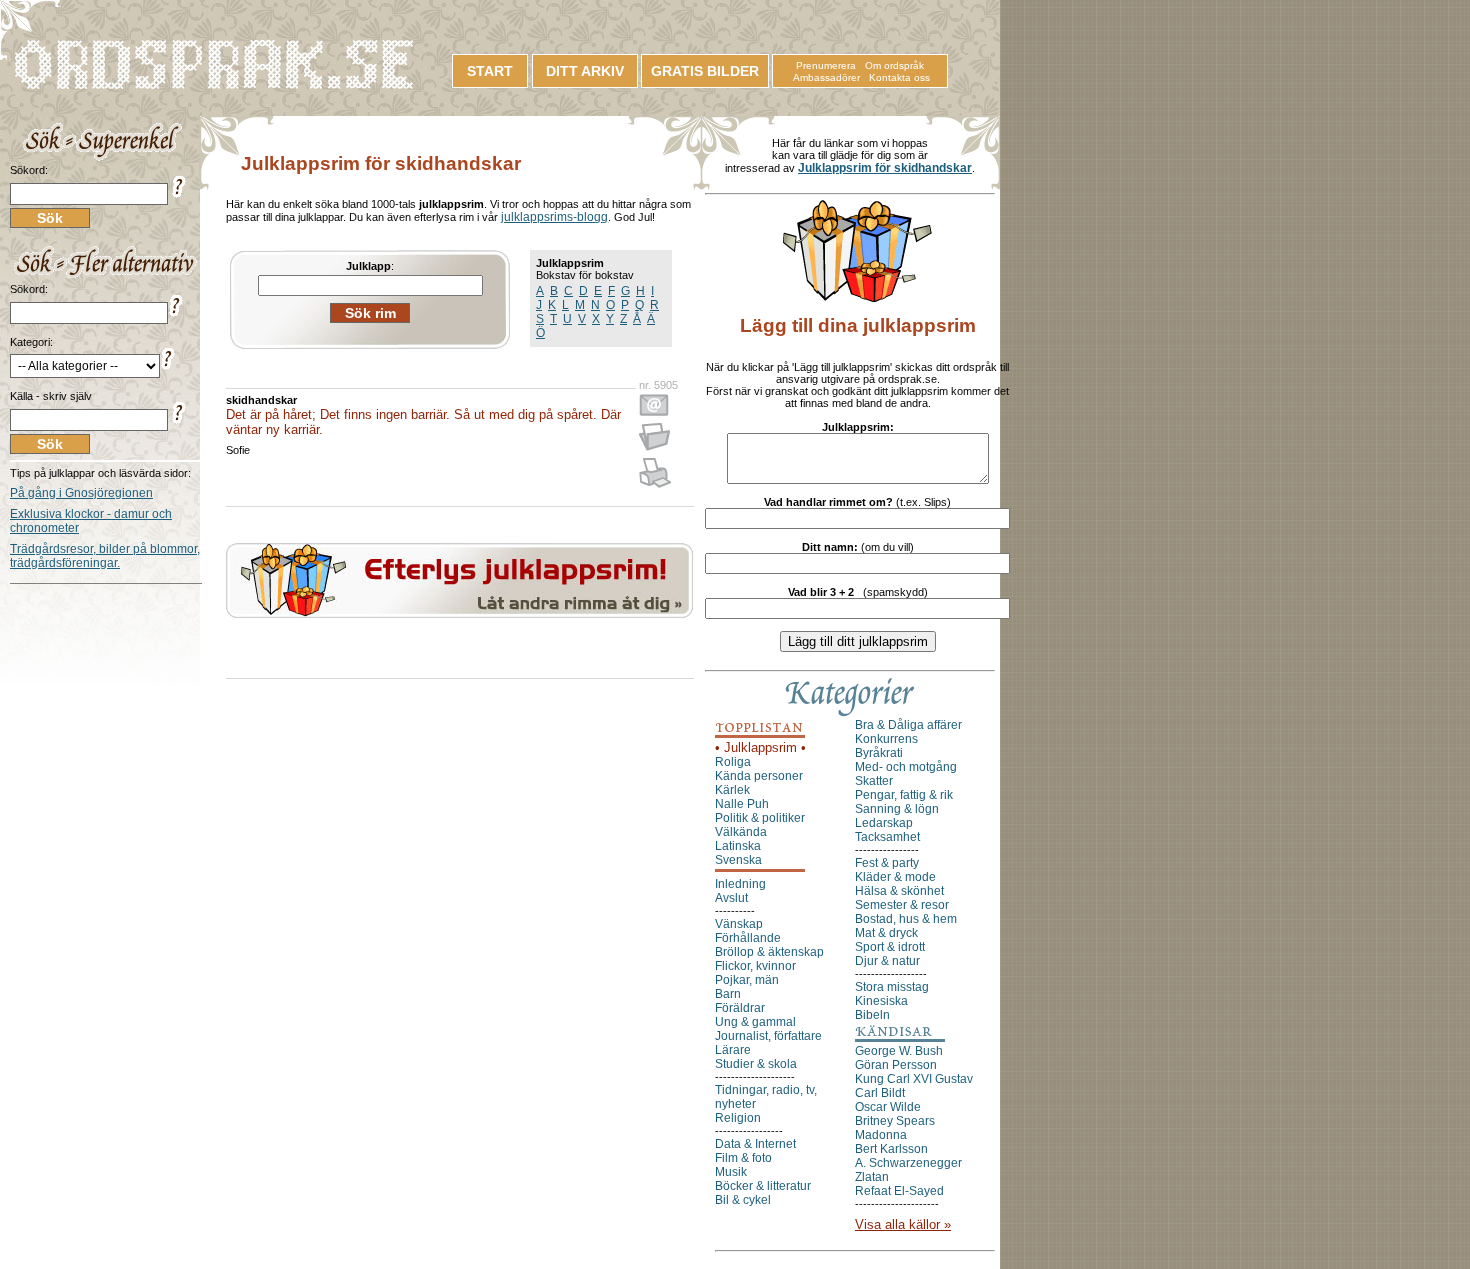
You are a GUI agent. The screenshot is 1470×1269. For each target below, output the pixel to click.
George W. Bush (899, 1051)
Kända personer (759, 776)
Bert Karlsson (891, 1149)
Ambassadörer (826, 77)
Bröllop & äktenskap (769, 952)
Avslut (731, 898)
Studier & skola (756, 1064)
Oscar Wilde (888, 1107)
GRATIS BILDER (705, 71)
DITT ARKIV (585, 71)
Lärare (733, 1050)
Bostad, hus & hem (906, 919)
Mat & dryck (886, 933)
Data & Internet (755, 1144)
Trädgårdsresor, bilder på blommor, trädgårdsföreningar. (105, 556)
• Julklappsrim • (760, 747)
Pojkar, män (747, 980)
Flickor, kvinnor (755, 966)
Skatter (874, 781)
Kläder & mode (895, 877)
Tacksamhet (887, 837)
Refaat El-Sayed (899, 1191)
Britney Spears (895, 1121)
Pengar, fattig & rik (904, 795)
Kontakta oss (899, 77)
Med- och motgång (906, 767)
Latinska (738, 846)
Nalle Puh (742, 804)
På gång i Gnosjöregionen (81, 493)
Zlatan (872, 1177)
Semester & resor (902, 905)
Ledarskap (884, 823)
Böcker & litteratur (763, 1186)
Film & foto (743, 1158)
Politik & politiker (760, 818)
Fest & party (887, 863)
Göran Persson (896, 1065)
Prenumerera (826, 65)
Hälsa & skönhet (899, 891)
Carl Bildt (880, 1093)
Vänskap (739, 924)
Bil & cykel (743, 1200)
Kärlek (732, 790)
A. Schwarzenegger (908, 1163)
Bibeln (872, 1015)
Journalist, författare (768, 1036)
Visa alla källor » (903, 1224)
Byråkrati (879, 753)
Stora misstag (892, 987)
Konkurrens (886, 739)
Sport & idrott (890, 947)
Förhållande (748, 938)
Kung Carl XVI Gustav (914, 1079)
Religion (738, 1118)
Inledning (740, 884)
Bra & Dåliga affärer (908, 725)
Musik (731, 1172)
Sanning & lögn (897, 809)
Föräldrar (740, 1008)
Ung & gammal (755, 1022)
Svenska (738, 860)
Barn (728, 994)
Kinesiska (881, 1001)
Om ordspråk (894, 65)
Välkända (741, 832)
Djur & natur (887, 961)
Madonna (881, 1135)
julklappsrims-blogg (554, 217)
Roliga (733, 762)
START (490, 71)
